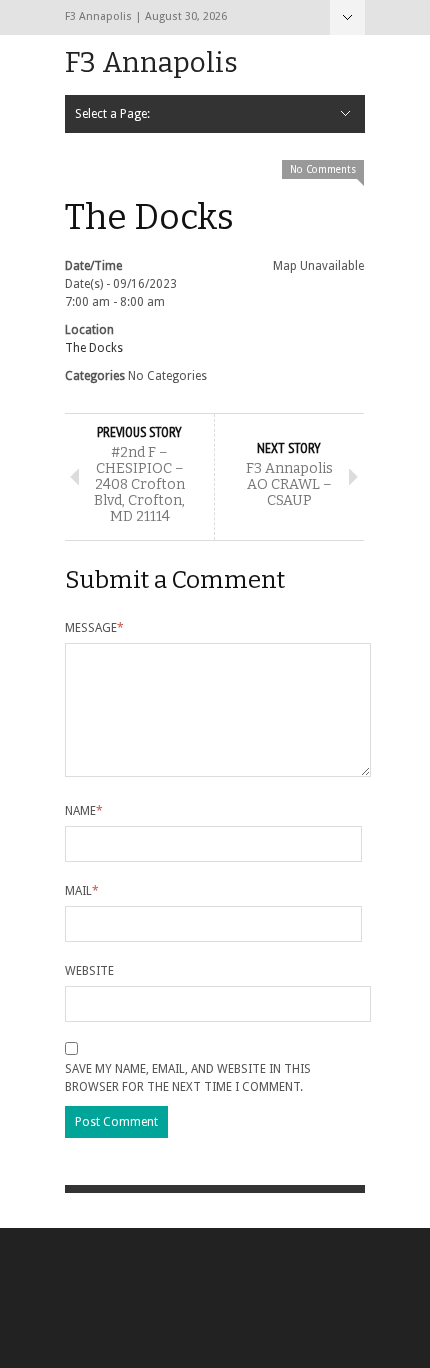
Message (94, 628)
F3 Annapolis (151, 62)
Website (89, 971)
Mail (82, 891)
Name (84, 811)
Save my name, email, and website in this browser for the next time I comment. (188, 1078)
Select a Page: (347, 17)
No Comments (323, 169)
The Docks (94, 348)
